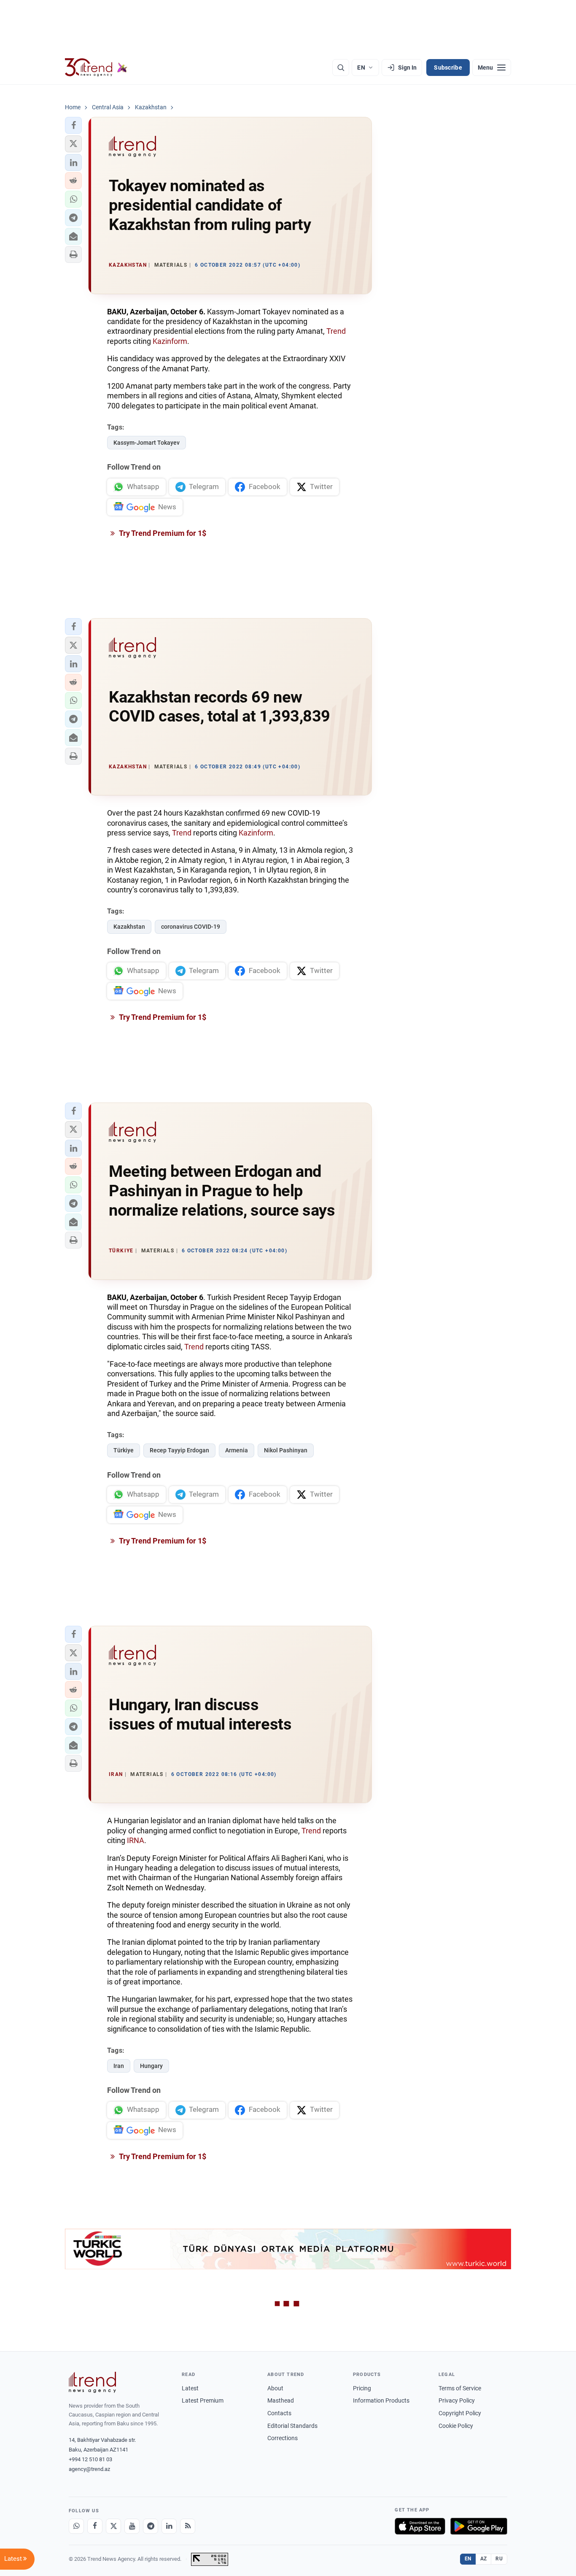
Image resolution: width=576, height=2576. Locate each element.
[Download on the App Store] (420, 2526)
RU (499, 2559)
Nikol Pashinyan (286, 1450)
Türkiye (124, 1450)
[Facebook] (95, 2526)
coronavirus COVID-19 (191, 927)
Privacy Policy (457, 2400)
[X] (113, 2526)
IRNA (136, 1840)
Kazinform (170, 341)
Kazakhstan (129, 927)
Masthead (281, 2400)
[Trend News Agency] (92, 2382)
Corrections (283, 2438)
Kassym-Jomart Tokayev (147, 443)
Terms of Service (460, 2388)
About (275, 2388)
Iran (119, 2066)
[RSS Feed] (188, 2526)
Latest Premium (203, 2400)
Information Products (381, 2400)
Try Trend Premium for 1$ (162, 533)
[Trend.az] (96, 68)
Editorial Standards (292, 2426)
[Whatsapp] (76, 2526)
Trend (336, 331)
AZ (484, 2559)
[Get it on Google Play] (479, 2526)
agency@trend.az (89, 2469)
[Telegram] (151, 2526)
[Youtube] (132, 2526)
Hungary (151, 2066)
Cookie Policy (456, 2426)
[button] (73, 125)
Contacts (279, 2413)
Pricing (362, 2388)
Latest (190, 2388)
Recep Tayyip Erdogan (179, 1450)
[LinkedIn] (169, 2526)
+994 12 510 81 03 (90, 2459)
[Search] (341, 68)
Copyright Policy (460, 2413)
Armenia (237, 1450)
